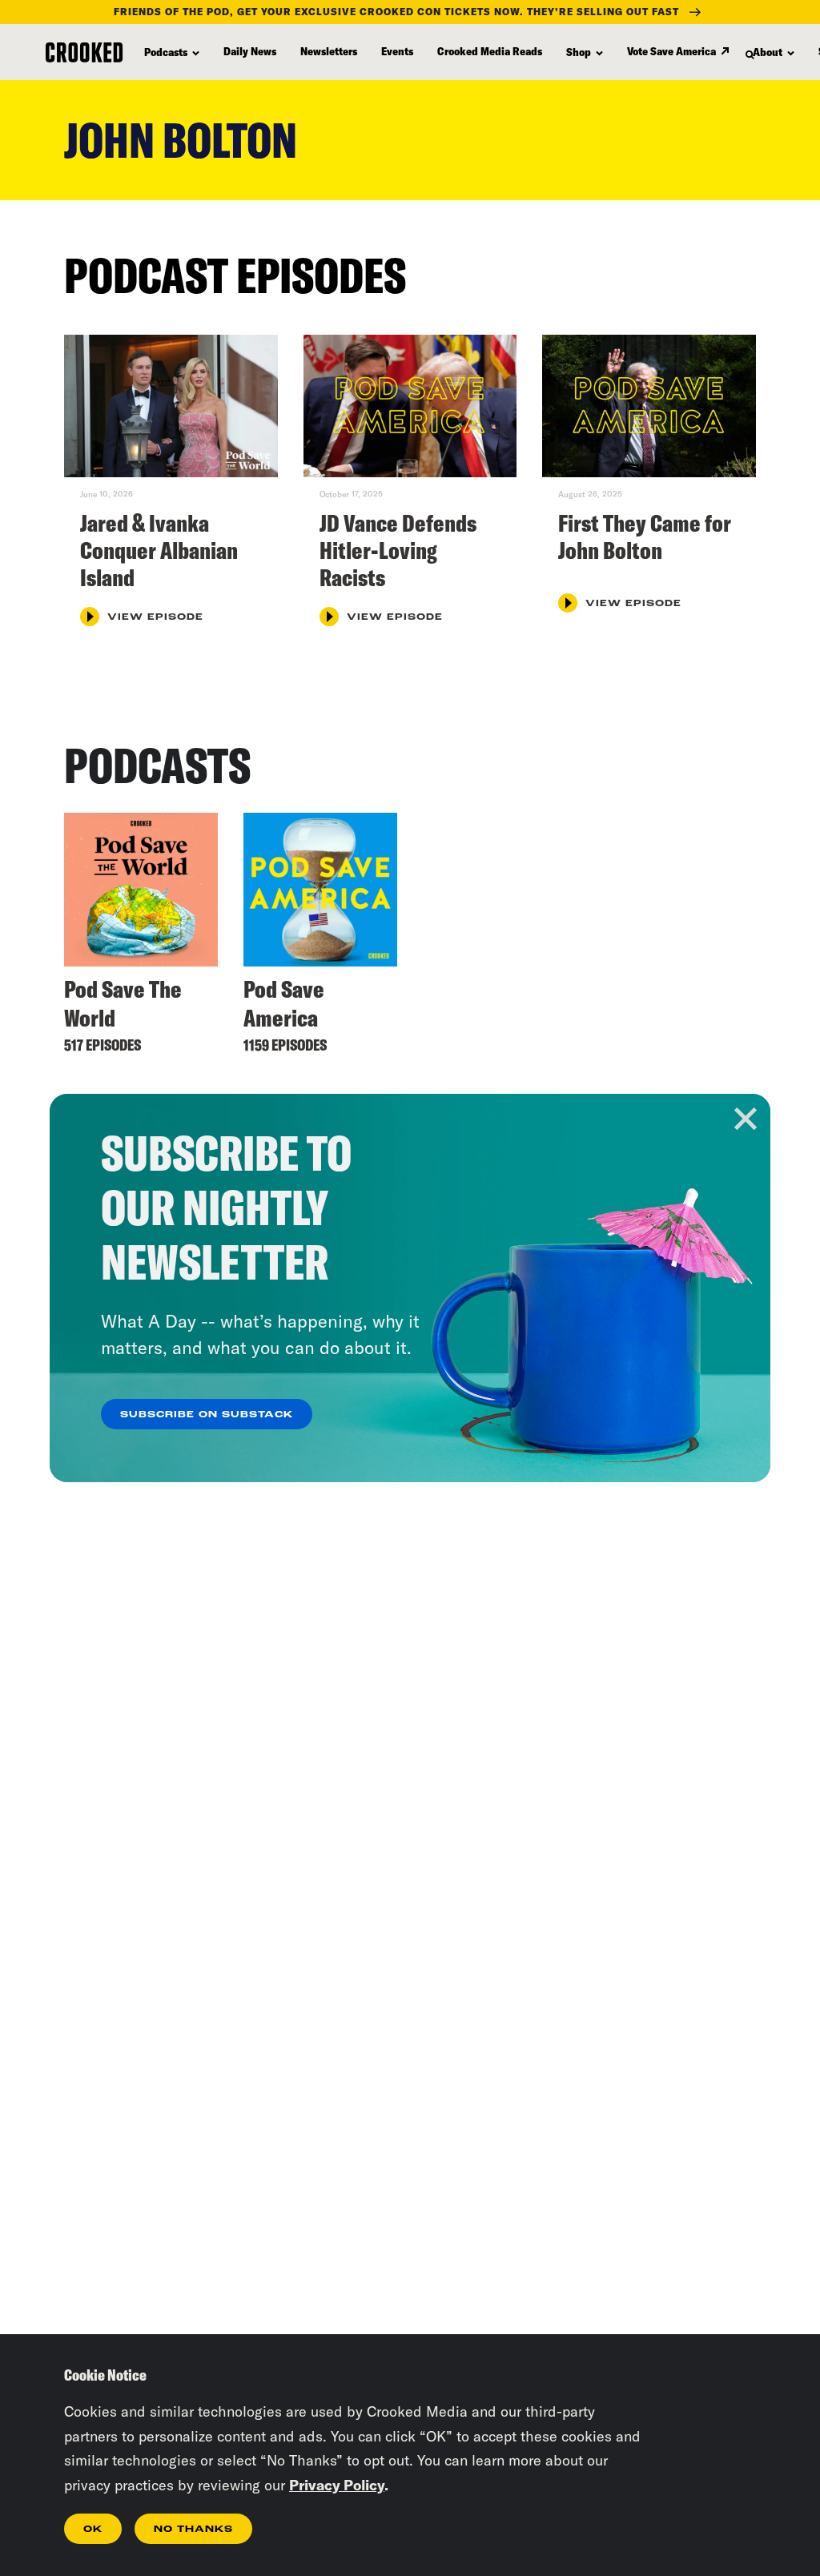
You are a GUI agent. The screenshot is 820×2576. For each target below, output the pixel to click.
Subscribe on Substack (207, 1415)
